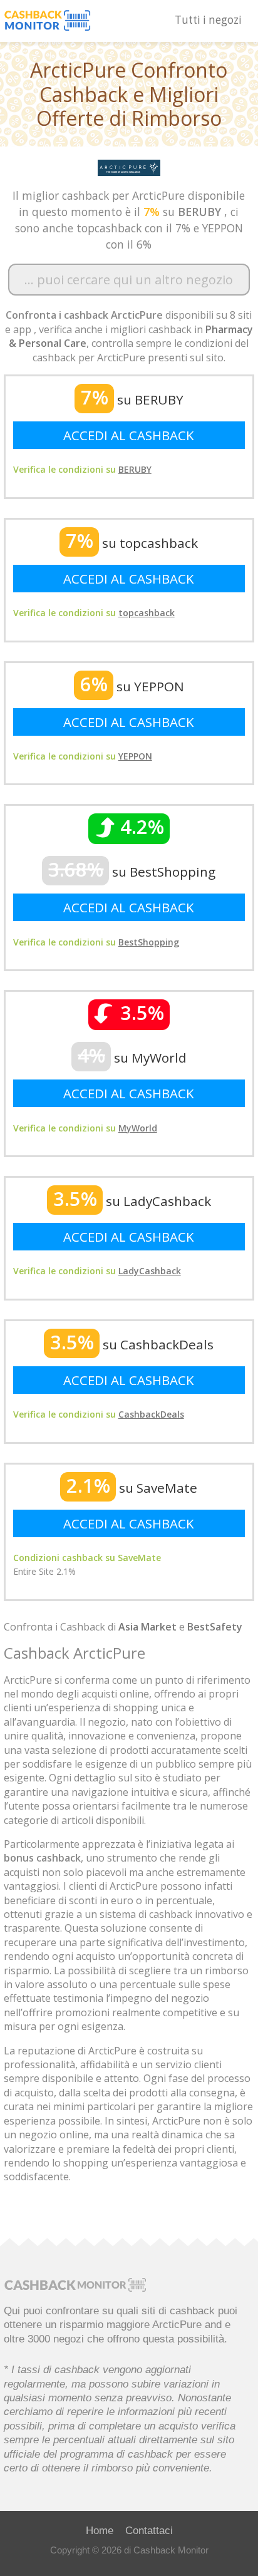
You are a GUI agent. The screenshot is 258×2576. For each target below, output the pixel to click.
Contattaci (149, 2530)
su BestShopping (132, 872)
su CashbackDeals (132, 1344)
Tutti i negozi (208, 20)
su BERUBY (132, 399)
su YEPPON (132, 686)
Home (100, 2530)
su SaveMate (132, 1488)
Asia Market (147, 1627)
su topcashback (132, 543)
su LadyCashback (132, 1201)
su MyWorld (132, 1058)
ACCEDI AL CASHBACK (129, 435)
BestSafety (215, 1627)
